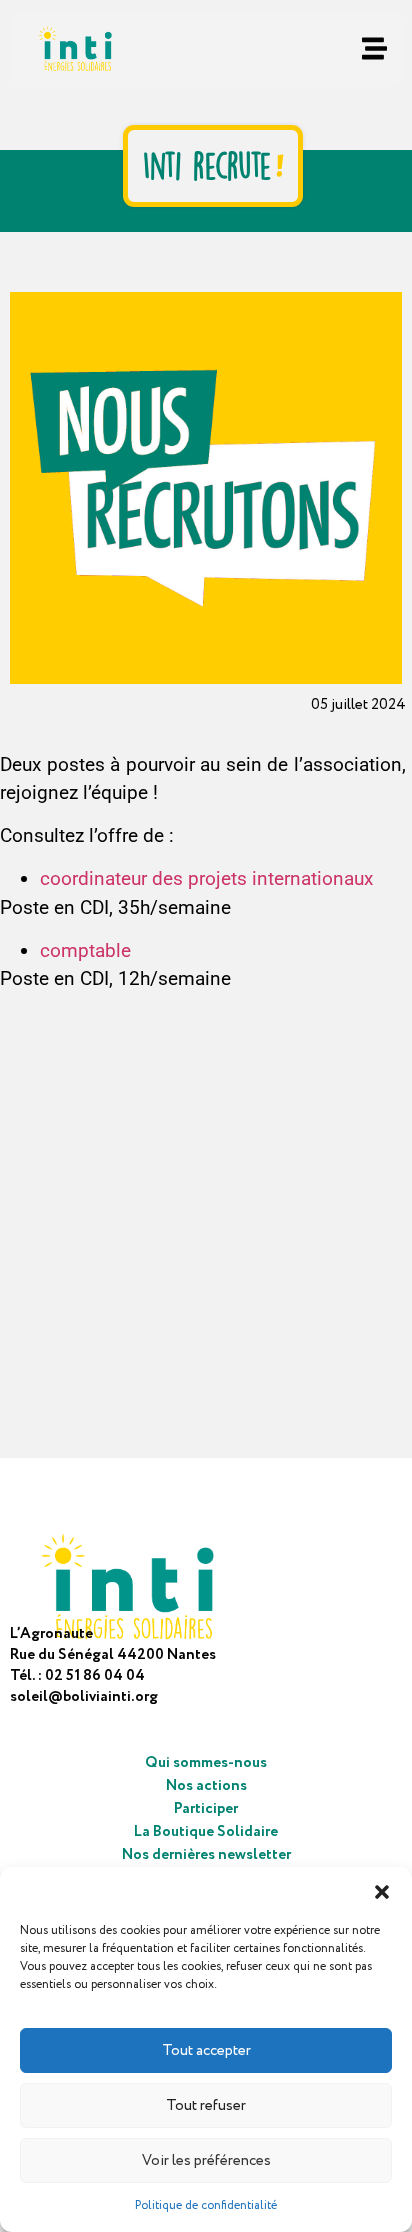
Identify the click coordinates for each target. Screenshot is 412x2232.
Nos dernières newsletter (206, 1855)
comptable (85, 950)
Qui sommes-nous (206, 1763)
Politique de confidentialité (206, 2205)
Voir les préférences (206, 2161)
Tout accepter (206, 2051)
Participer (206, 1809)
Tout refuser (206, 2106)
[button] (382, 1892)
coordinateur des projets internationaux (206, 878)
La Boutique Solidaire (206, 1832)
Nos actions (206, 1786)
